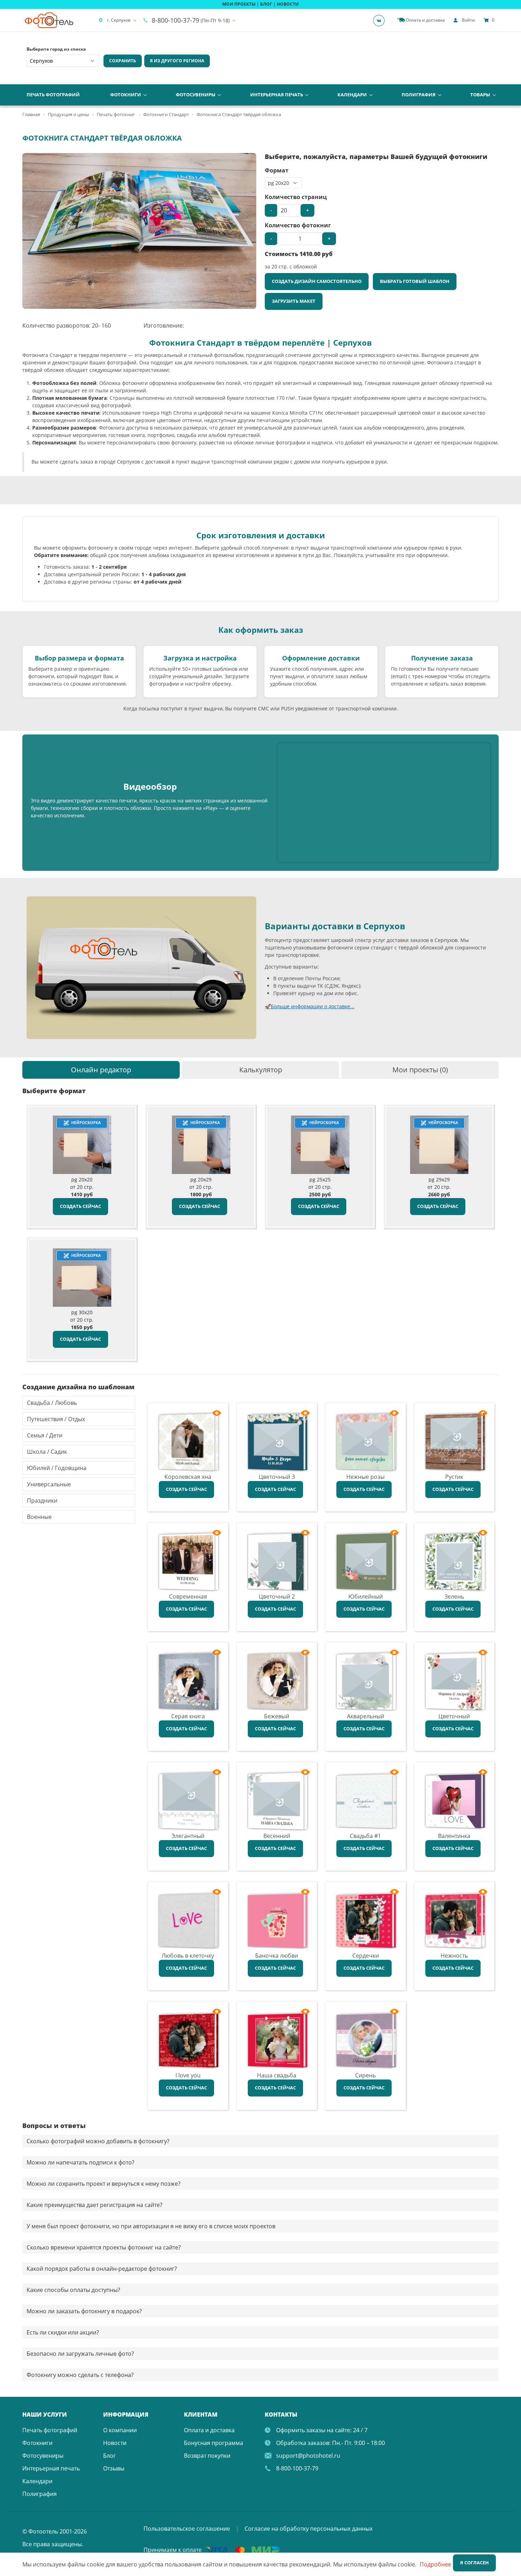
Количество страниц (296, 197)
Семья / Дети (45, 1435)
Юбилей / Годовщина (57, 1468)
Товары (480, 95)
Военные (39, 1517)
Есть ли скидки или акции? (63, 2332)
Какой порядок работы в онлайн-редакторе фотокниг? (102, 2269)
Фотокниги (126, 95)
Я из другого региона (177, 61)
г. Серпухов (119, 20)
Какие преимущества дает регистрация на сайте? (94, 2205)
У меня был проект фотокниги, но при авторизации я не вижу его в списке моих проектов (151, 2226)
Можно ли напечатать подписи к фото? (80, 2162)
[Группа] (381, 20)
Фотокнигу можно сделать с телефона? (80, 2375)
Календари (352, 95)
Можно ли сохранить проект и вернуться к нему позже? (103, 2184)
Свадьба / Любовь (52, 1403)
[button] (250, 159)
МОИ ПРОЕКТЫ (239, 4)
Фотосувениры (196, 95)
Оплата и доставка (209, 2430)
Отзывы (114, 2468)
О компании (120, 2430)
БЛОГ (266, 4)
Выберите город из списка (56, 49)
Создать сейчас (80, 1206)
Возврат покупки (207, 2456)
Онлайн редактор (101, 1070)
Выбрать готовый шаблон (415, 281)
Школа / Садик (47, 1452)
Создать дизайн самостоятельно (317, 281)
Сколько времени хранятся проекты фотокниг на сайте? (104, 2247)
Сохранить (123, 61)
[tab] (101, 1070)
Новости (115, 2443)
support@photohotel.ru (308, 2456)
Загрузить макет (294, 301)
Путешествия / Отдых (56, 1419)
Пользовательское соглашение (187, 2529)
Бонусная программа (214, 2443)
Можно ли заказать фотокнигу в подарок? (84, 2311)
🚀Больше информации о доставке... (310, 1006)
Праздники (42, 1500)
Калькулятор (261, 1070)
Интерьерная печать (277, 95)
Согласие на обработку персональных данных (309, 2529)
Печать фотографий (53, 95)
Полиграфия (419, 95)
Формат (277, 170)
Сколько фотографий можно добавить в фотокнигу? (98, 2141)
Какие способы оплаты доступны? (73, 2290)
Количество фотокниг (298, 225)
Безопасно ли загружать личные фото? (80, 2354)
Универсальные (49, 1484)
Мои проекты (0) (420, 1070)
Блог (110, 2456)
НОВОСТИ (288, 4)
